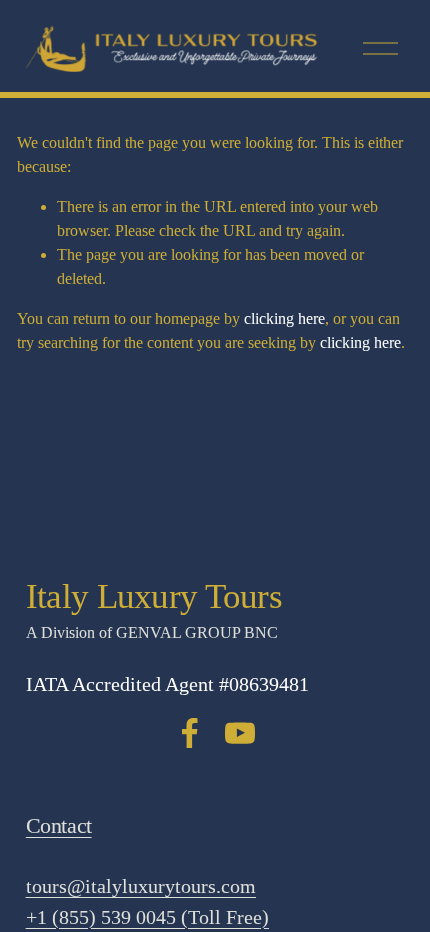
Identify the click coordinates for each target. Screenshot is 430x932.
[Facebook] (190, 733)
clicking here (284, 318)
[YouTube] (240, 733)
